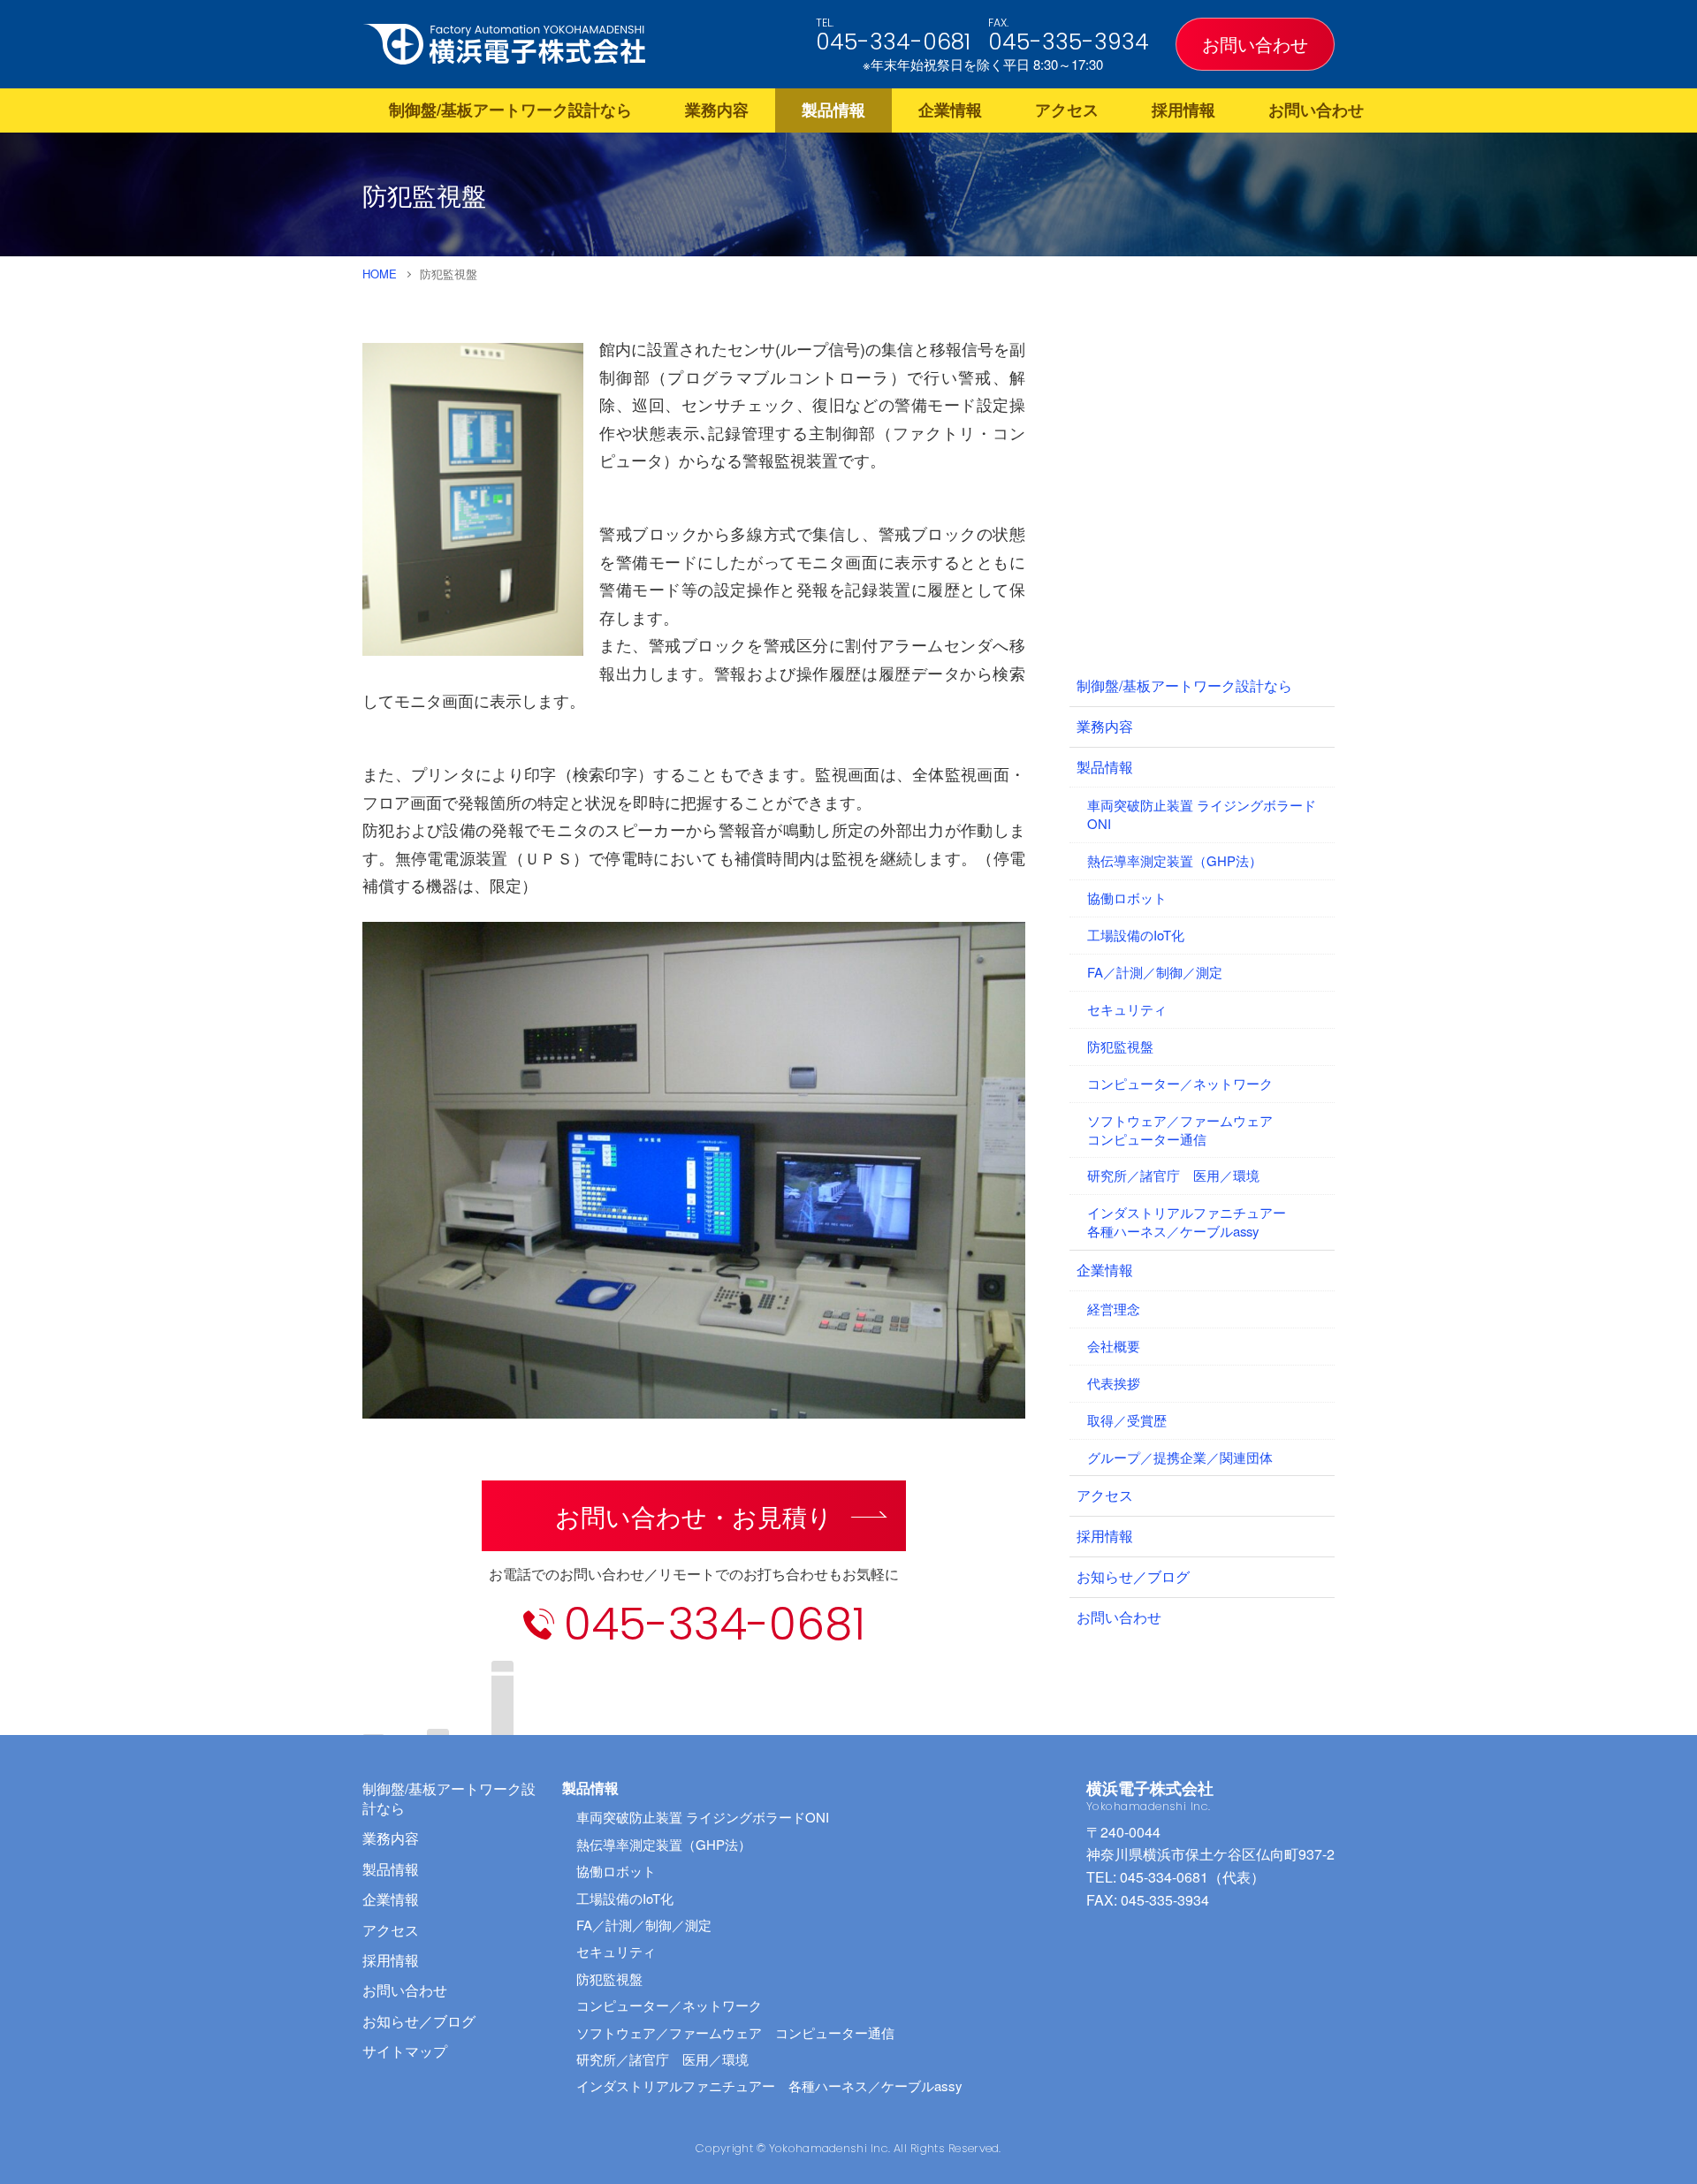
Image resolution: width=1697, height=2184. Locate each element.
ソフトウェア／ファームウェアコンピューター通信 (1180, 1130)
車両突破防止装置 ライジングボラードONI (1202, 814)
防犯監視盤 (1120, 1046)
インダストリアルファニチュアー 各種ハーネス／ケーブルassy (769, 2085)
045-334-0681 (893, 42)
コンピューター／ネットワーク (1180, 1083)
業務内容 (717, 110)
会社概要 (1114, 1346)
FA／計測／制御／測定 (1155, 972)
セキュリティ (1127, 1009)
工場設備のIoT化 (1136, 935)
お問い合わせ (1255, 44)
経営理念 (1114, 1309)
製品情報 (833, 110)
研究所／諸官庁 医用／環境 (1173, 1175)
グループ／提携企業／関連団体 (1180, 1457)
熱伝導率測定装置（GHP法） (1175, 860)
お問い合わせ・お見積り (694, 1516)
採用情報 (1183, 110)
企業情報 (950, 110)
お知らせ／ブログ (1133, 1576)
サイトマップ (405, 2051)
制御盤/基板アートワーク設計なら (510, 110)
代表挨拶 (1114, 1383)
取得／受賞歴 (1127, 1420)
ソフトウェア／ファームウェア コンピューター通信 (735, 2032)
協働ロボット (1127, 898)
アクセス (1067, 110)
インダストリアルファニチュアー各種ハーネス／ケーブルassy (1187, 1221)
